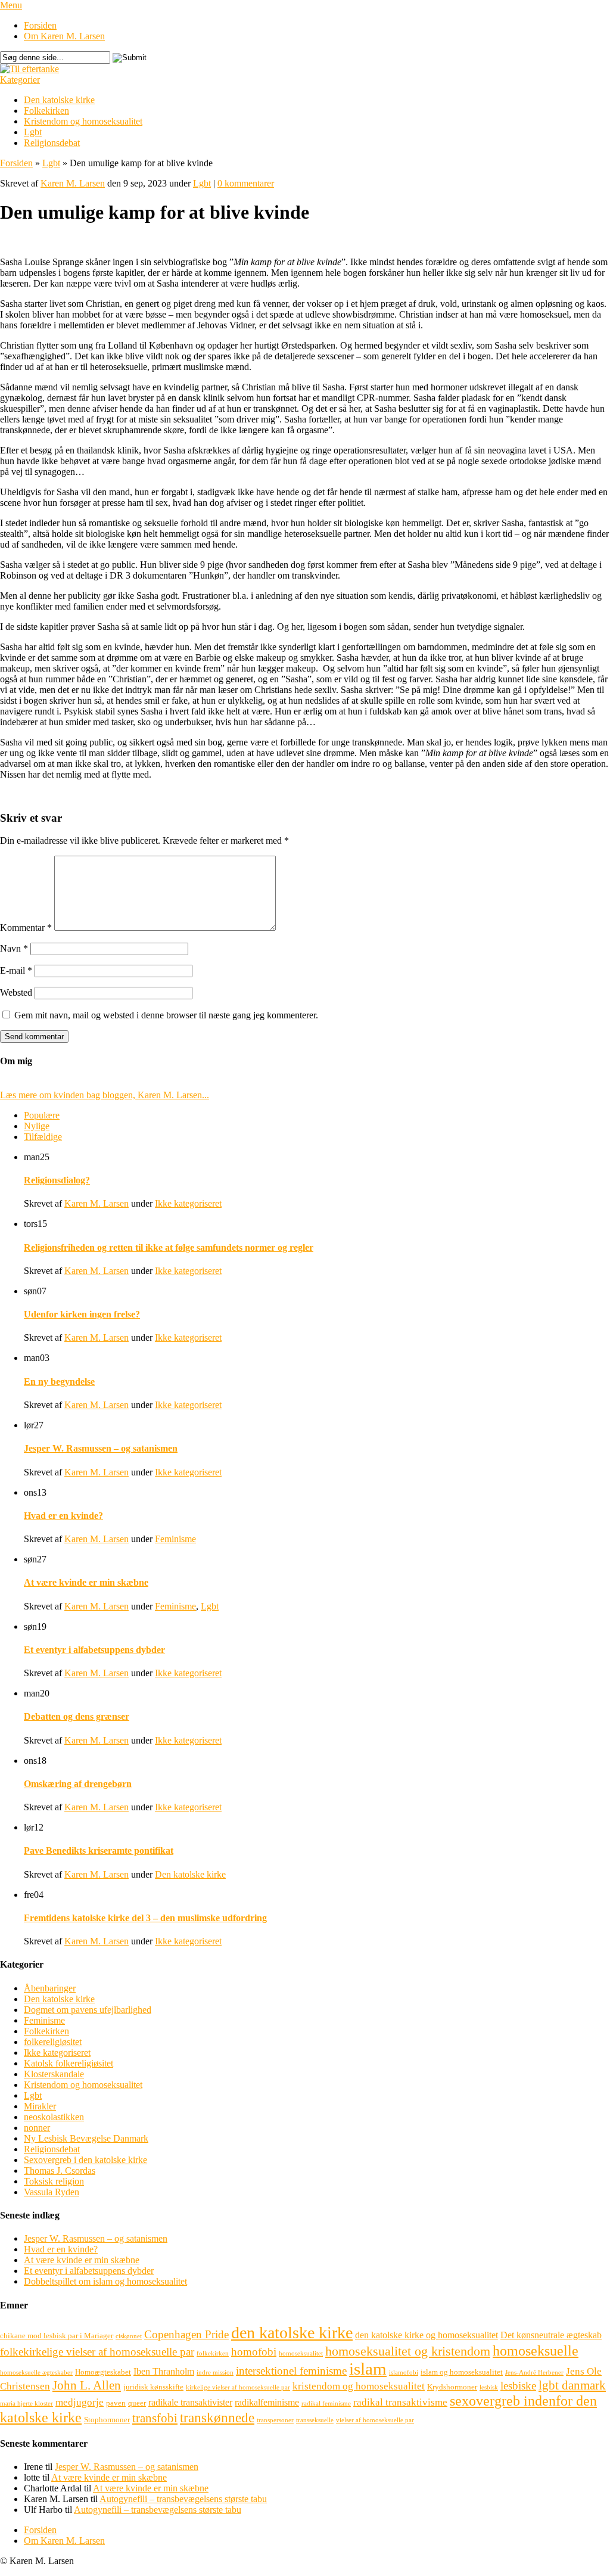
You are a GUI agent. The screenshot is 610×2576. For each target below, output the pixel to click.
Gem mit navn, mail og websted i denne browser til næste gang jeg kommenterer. (166, 1015)
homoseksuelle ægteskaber (36, 2373)
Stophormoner (107, 2420)
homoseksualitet (301, 2353)
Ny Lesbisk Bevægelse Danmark (86, 2138)
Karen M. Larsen (73, 183)
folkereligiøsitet (53, 2042)
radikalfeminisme (267, 2402)
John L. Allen (87, 2385)
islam (368, 2369)
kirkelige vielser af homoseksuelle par (238, 2387)
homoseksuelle (536, 2350)
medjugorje (80, 2402)
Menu (11, 5)
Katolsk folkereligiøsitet (69, 2063)
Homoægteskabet (103, 2372)
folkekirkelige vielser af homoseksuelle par (97, 2352)
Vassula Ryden (52, 2192)
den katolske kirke (292, 2333)
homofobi (254, 2352)
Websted (16, 992)
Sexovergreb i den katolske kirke (85, 2160)
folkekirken (213, 2353)
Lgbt (33, 132)
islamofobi (404, 2373)
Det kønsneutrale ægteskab (551, 2335)
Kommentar (26, 927)
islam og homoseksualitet (462, 2372)
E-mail (16, 970)
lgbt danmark (572, 2385)
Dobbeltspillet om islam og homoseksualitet (105, 2281)
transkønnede (217, 2417)
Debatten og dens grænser (77, 1716)
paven (116, 2403)
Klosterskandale (54, 2074)
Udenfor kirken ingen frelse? (82, 1314)
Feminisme (175, 1539)
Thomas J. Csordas (60, 2171)
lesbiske (518, 2386)
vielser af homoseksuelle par (375, 2420)
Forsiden (40, 25)
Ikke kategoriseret (188, 1203)
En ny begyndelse (59, 1382)
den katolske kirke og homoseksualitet (427, 2335)
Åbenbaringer (50, 1988)
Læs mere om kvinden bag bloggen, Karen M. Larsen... (105, 1095)
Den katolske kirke (59, 100)
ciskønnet (129, 2336)
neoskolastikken (54, 2117)
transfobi (155, 2418)
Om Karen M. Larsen (64, 36)
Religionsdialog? (57, 1180)
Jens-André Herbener (534, 2373)
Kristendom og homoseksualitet (83, 121)
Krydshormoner (452, 2387)
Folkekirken (46, 111)
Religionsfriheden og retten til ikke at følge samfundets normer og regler (169, 1247)
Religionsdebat (52, 143)
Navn (14, 948)
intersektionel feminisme (291, 2371)
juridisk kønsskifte (153, 2387)
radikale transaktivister (190, 2402)
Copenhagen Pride (186, 2334)
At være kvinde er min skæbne (86, 1582)
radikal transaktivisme (400, 2402)
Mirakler (40, 2106)
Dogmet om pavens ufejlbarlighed (88, 2010)
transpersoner (275, 2420)
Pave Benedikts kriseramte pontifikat (99, 1851)
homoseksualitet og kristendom (408, 2351)
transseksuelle (315, 2420)
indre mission (215, 2373)
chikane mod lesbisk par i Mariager (57, 2336)
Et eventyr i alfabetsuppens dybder (94, 1650)
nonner (37, 2128)
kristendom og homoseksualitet (359, 2386)
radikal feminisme (326, 2403)
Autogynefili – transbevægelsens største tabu (183, 2499)
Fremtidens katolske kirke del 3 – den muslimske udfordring (145, 1918)
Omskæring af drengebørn (78, 1784)
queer (137, 2403)
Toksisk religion (54, 2181)
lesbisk (489, 2387)
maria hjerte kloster (27, 2403)
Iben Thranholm (164, 2371)
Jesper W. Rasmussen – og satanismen (101, 1448)
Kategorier (20, 80)
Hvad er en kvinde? (63, 1516)
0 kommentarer (246, 183)
